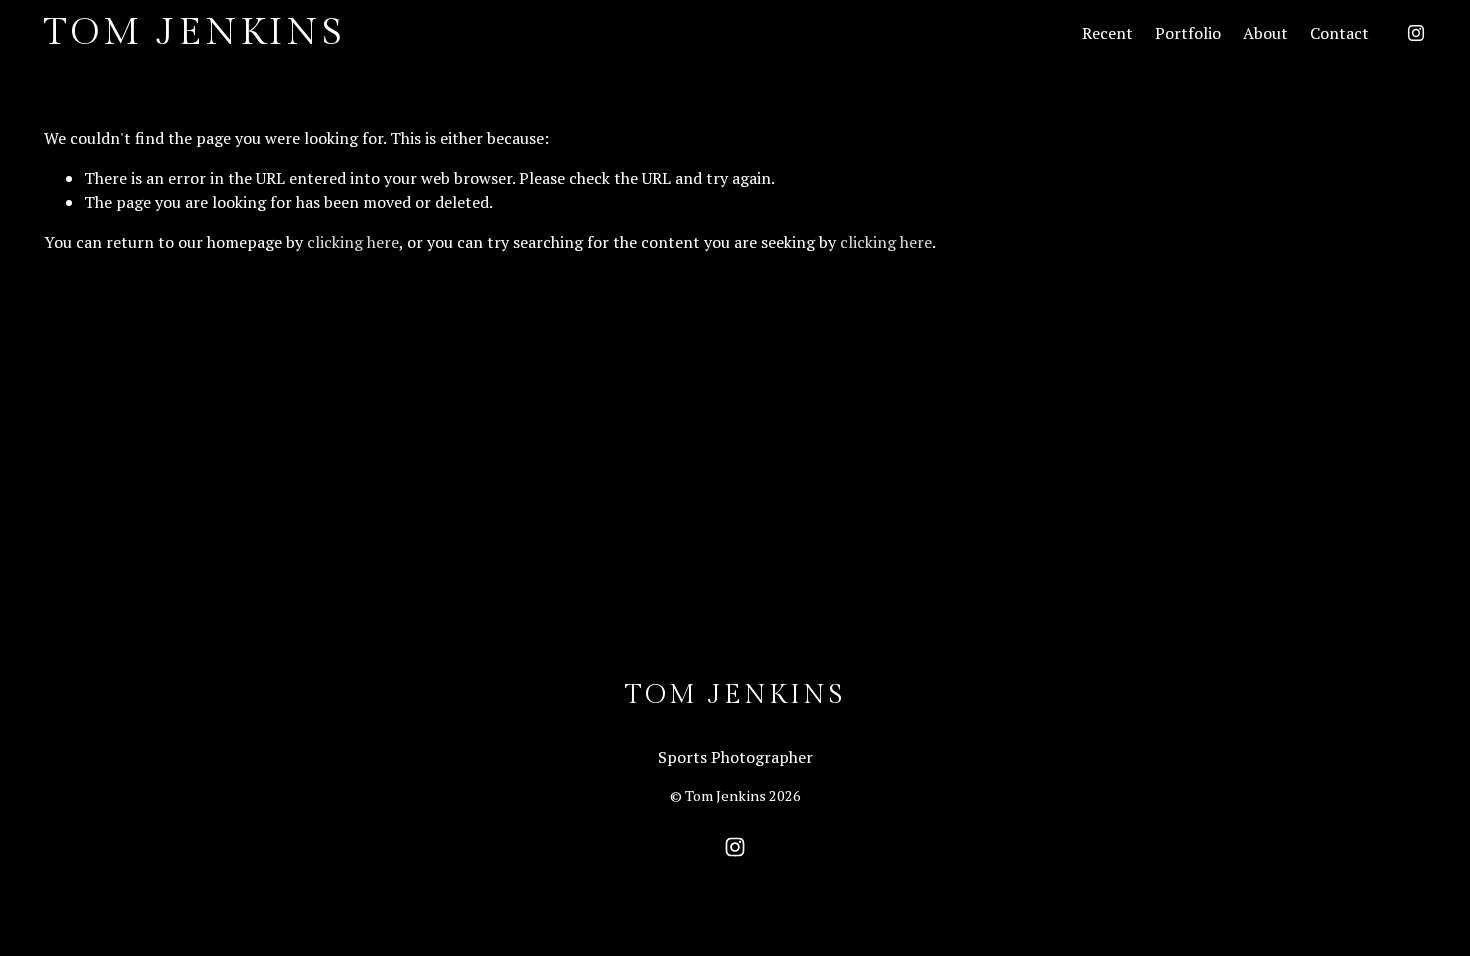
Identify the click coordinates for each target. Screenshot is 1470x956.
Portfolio (1188, 33)
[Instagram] (1416, 33)
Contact (1339, 33)
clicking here (353, 242)
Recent (1107, 33)
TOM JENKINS (195, 33)
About (1265, 33)
